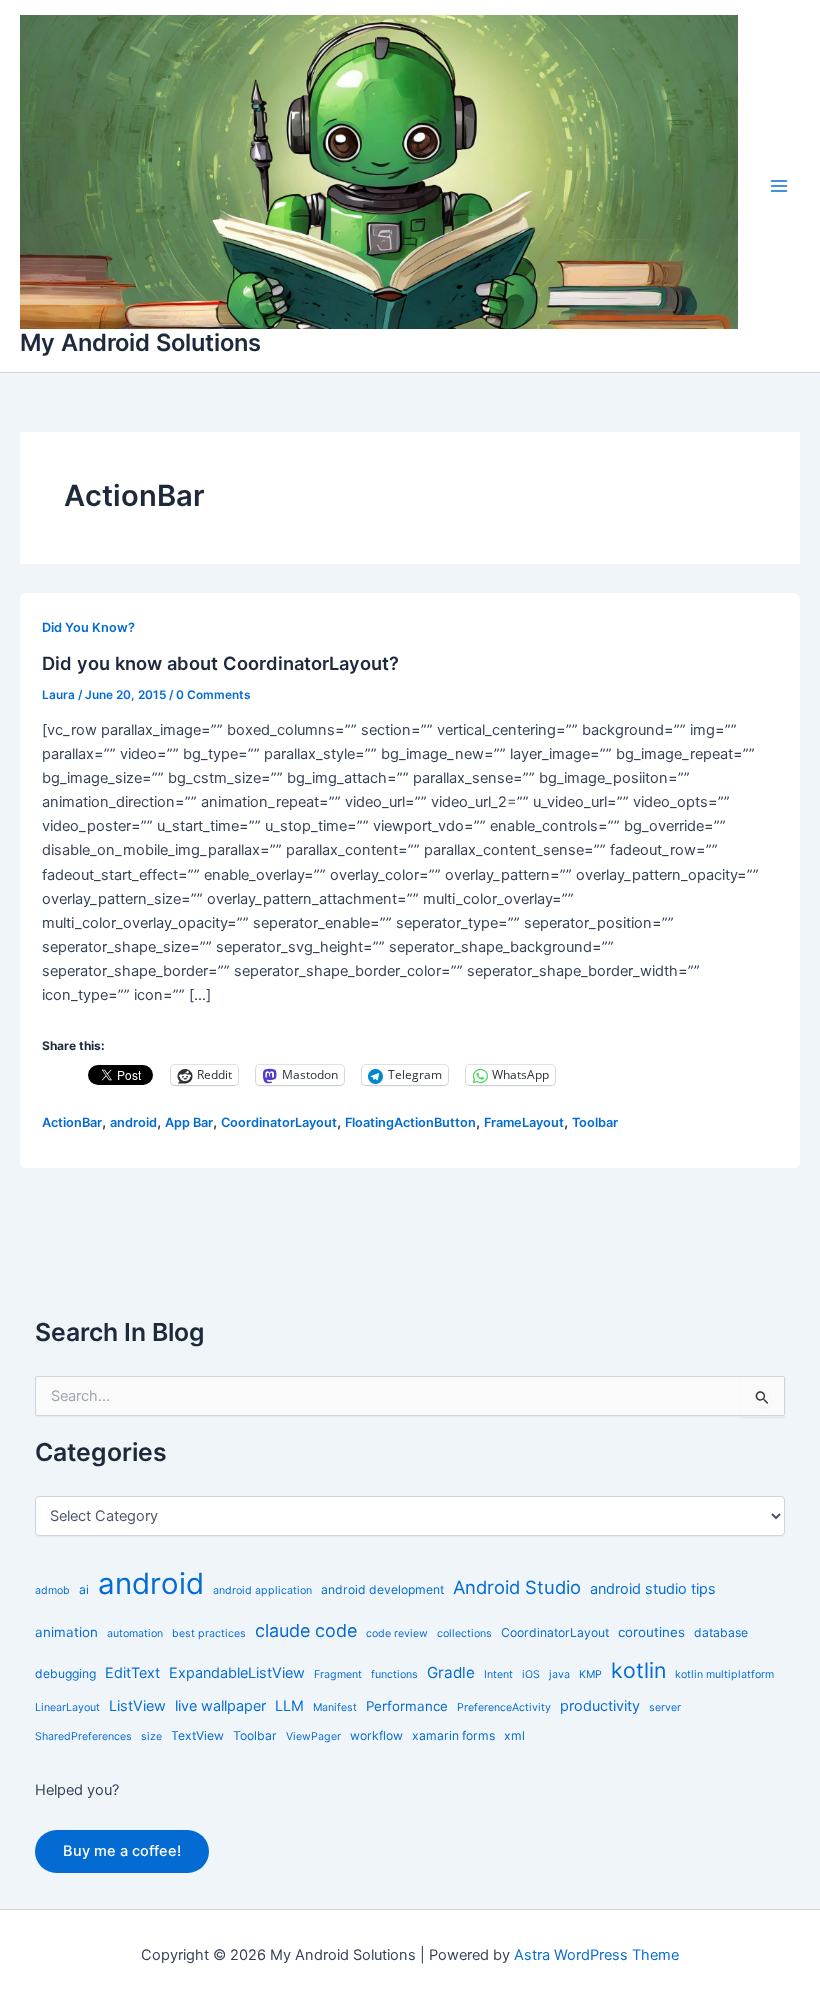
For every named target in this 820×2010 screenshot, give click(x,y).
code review (397, 1633)
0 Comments (213, 695)
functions (394, 1674)
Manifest (335, 1707)
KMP (590, 1674)
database (721, 1632)
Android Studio (517, 1587)
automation (135, 1633)
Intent (498, 1674)
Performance (407, 1706)
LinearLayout (67, 1707)
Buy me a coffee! (122, 1851)
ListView (137, 1705)
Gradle (451, 1672)
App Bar (189, 1122)
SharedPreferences (83, 1736)
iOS (531, 1674)
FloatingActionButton (410, 1122)
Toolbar (595, 1122)
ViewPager (313, 1736)
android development (382, 1589)
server (665, 1707)
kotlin (638, 1670)
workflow (376, 1735)
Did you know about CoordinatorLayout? (220, 663)
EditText (132, 1672)
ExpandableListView (237, 1672)
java (559, 1674)
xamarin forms (453, 1735)
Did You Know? (88, 627)
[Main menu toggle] (779, 186)
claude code (306, 1630)
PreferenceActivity (504, 1707)
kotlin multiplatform (724, 1674)
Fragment (338, 1674)
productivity (600, 1705)
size (151, 1736)
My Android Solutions (140, 342)
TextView (197, 1735)
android (133, 1122)
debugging (65, 1673)
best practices (209, 1633)
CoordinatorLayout (279, 1122)
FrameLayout (524, 1122)
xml (514, 1735)
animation (66, 1632)
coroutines (651, 1632)
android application (262, 1590)
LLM (289, 1705)
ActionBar (72, 1122)
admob (52, 1590)
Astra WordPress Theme (596, 1955)
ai (84, 1589)
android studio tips (653, 1588)
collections (464, 1633)
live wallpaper (220, 1705)
